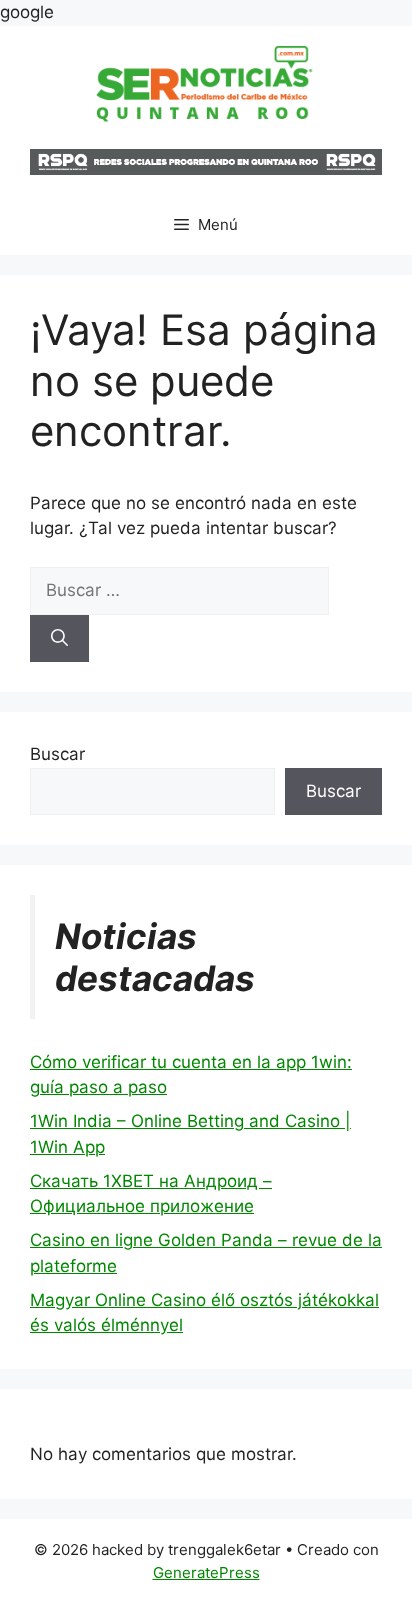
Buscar (57, 754)
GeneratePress (206, 1572)
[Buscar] (59, 639)
